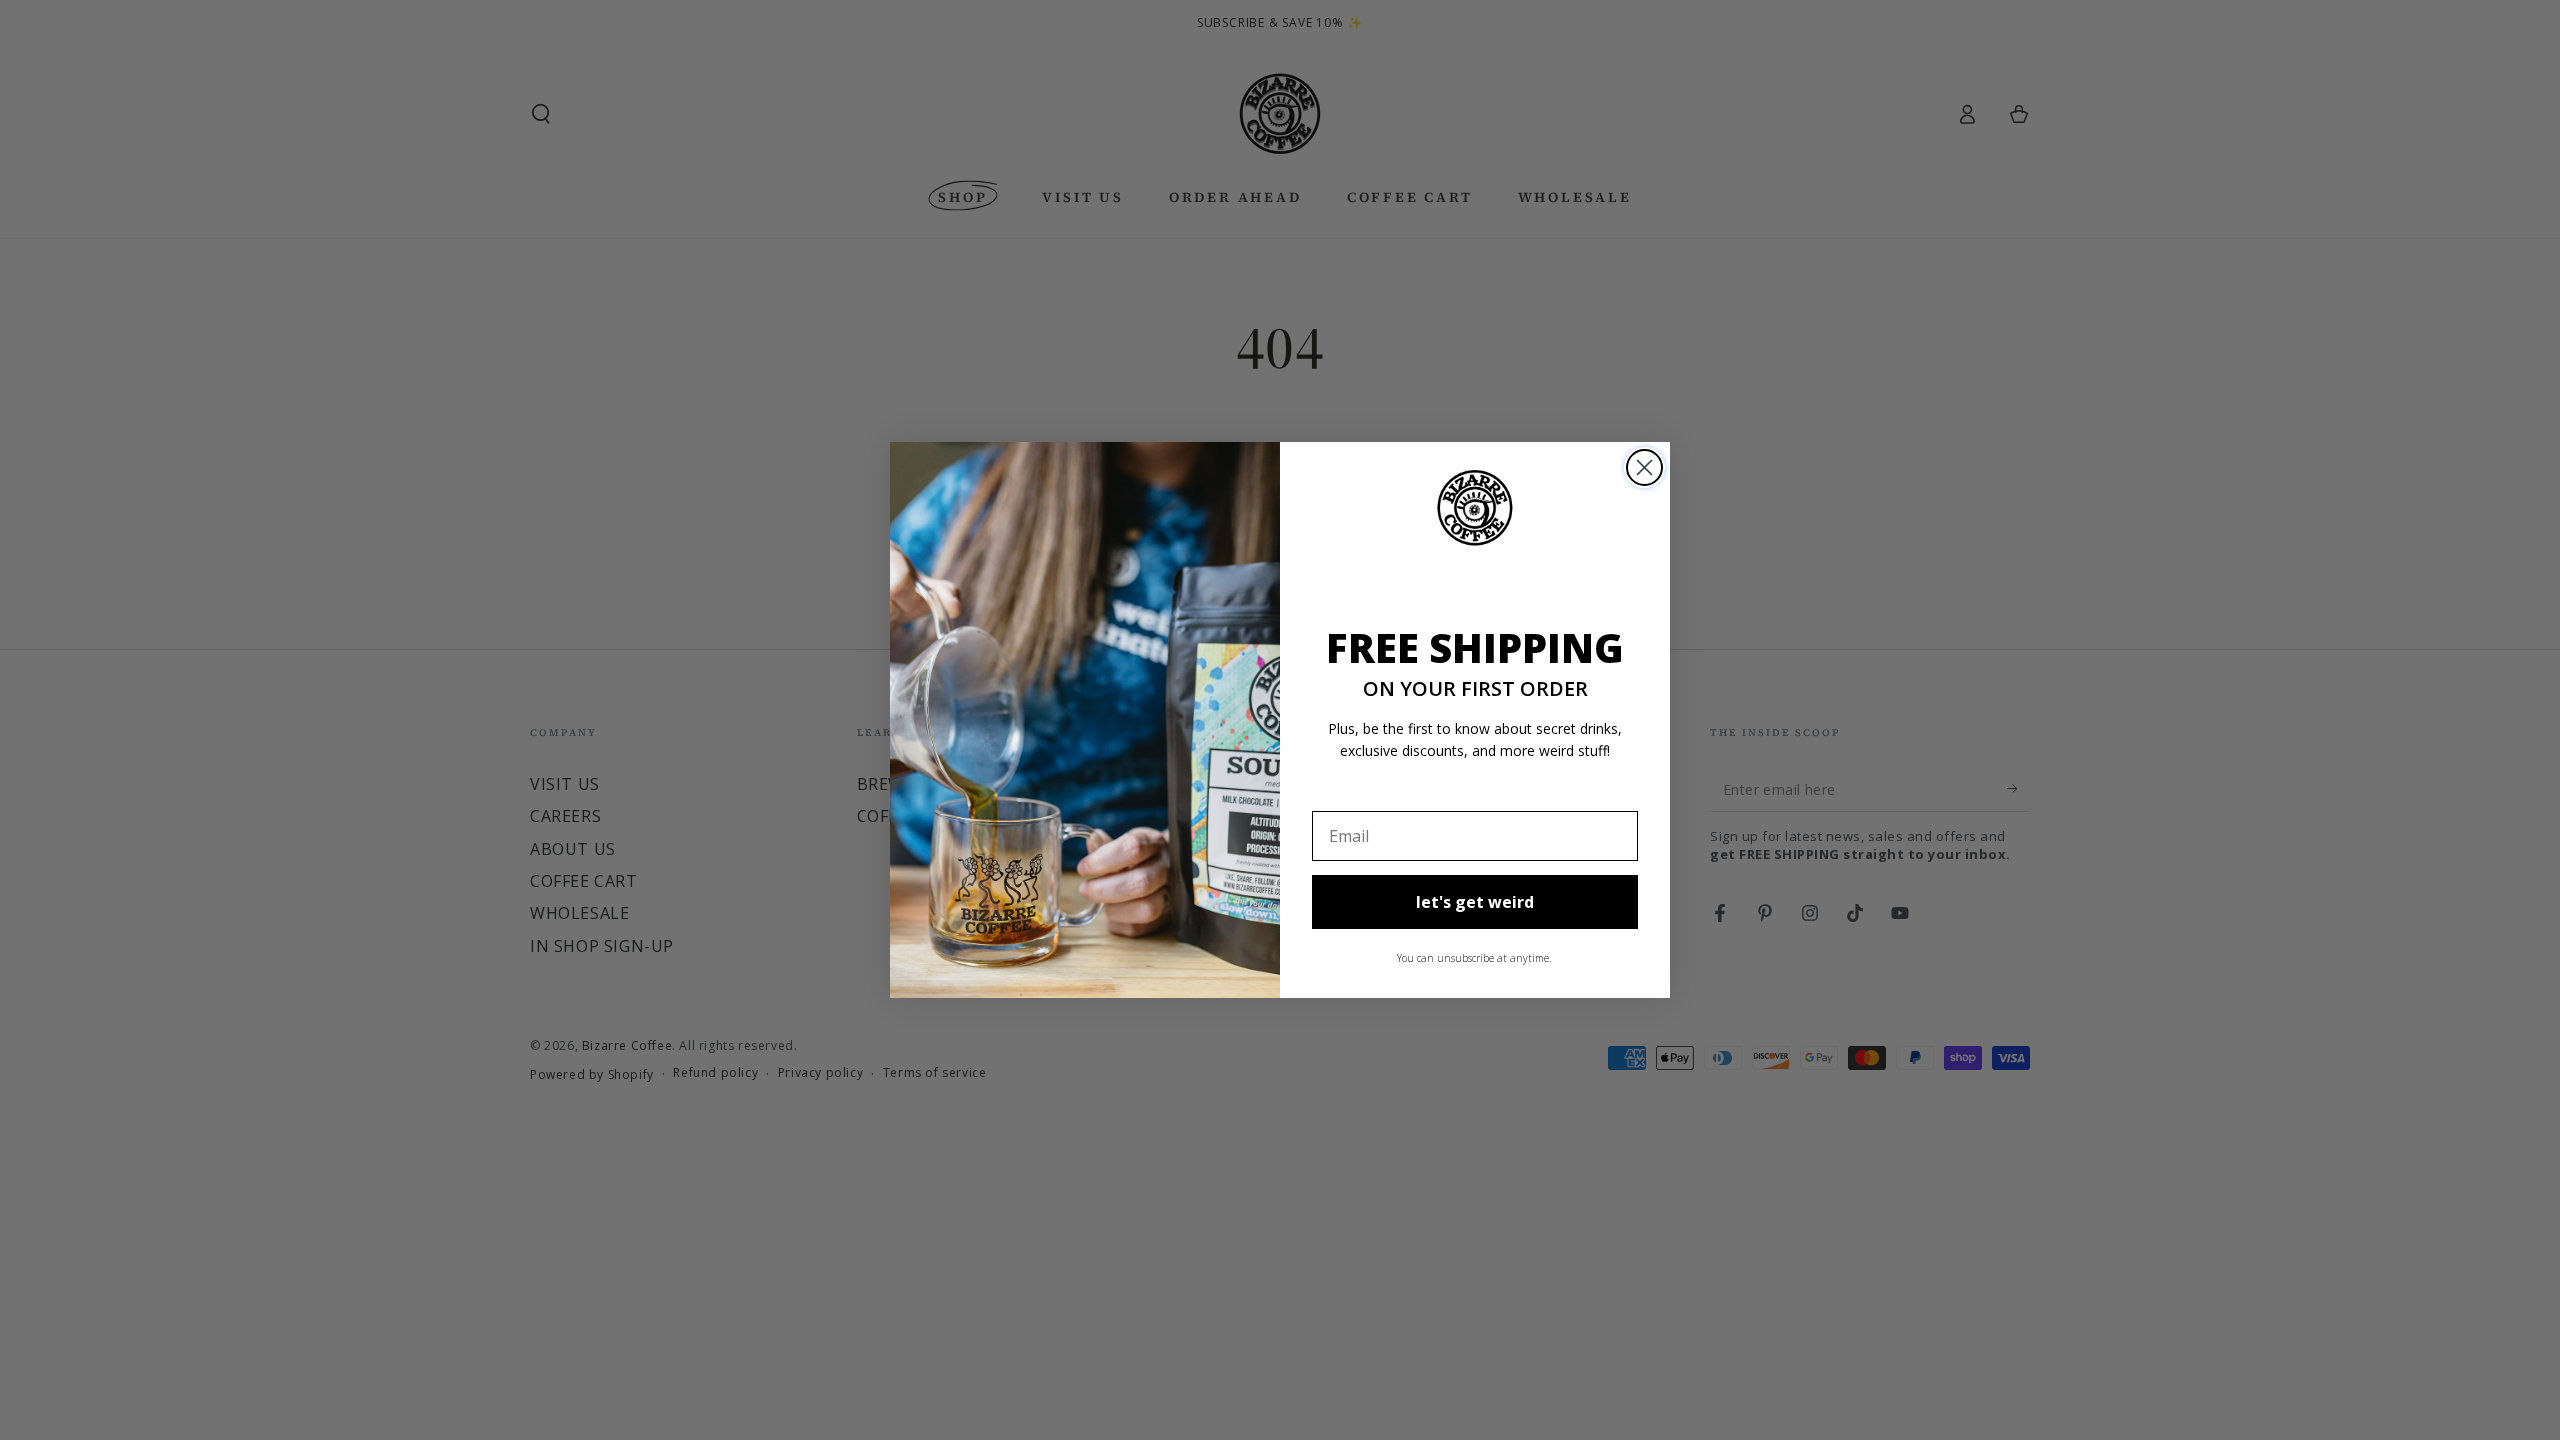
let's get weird (1475, 902)
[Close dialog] (1644, 467)
